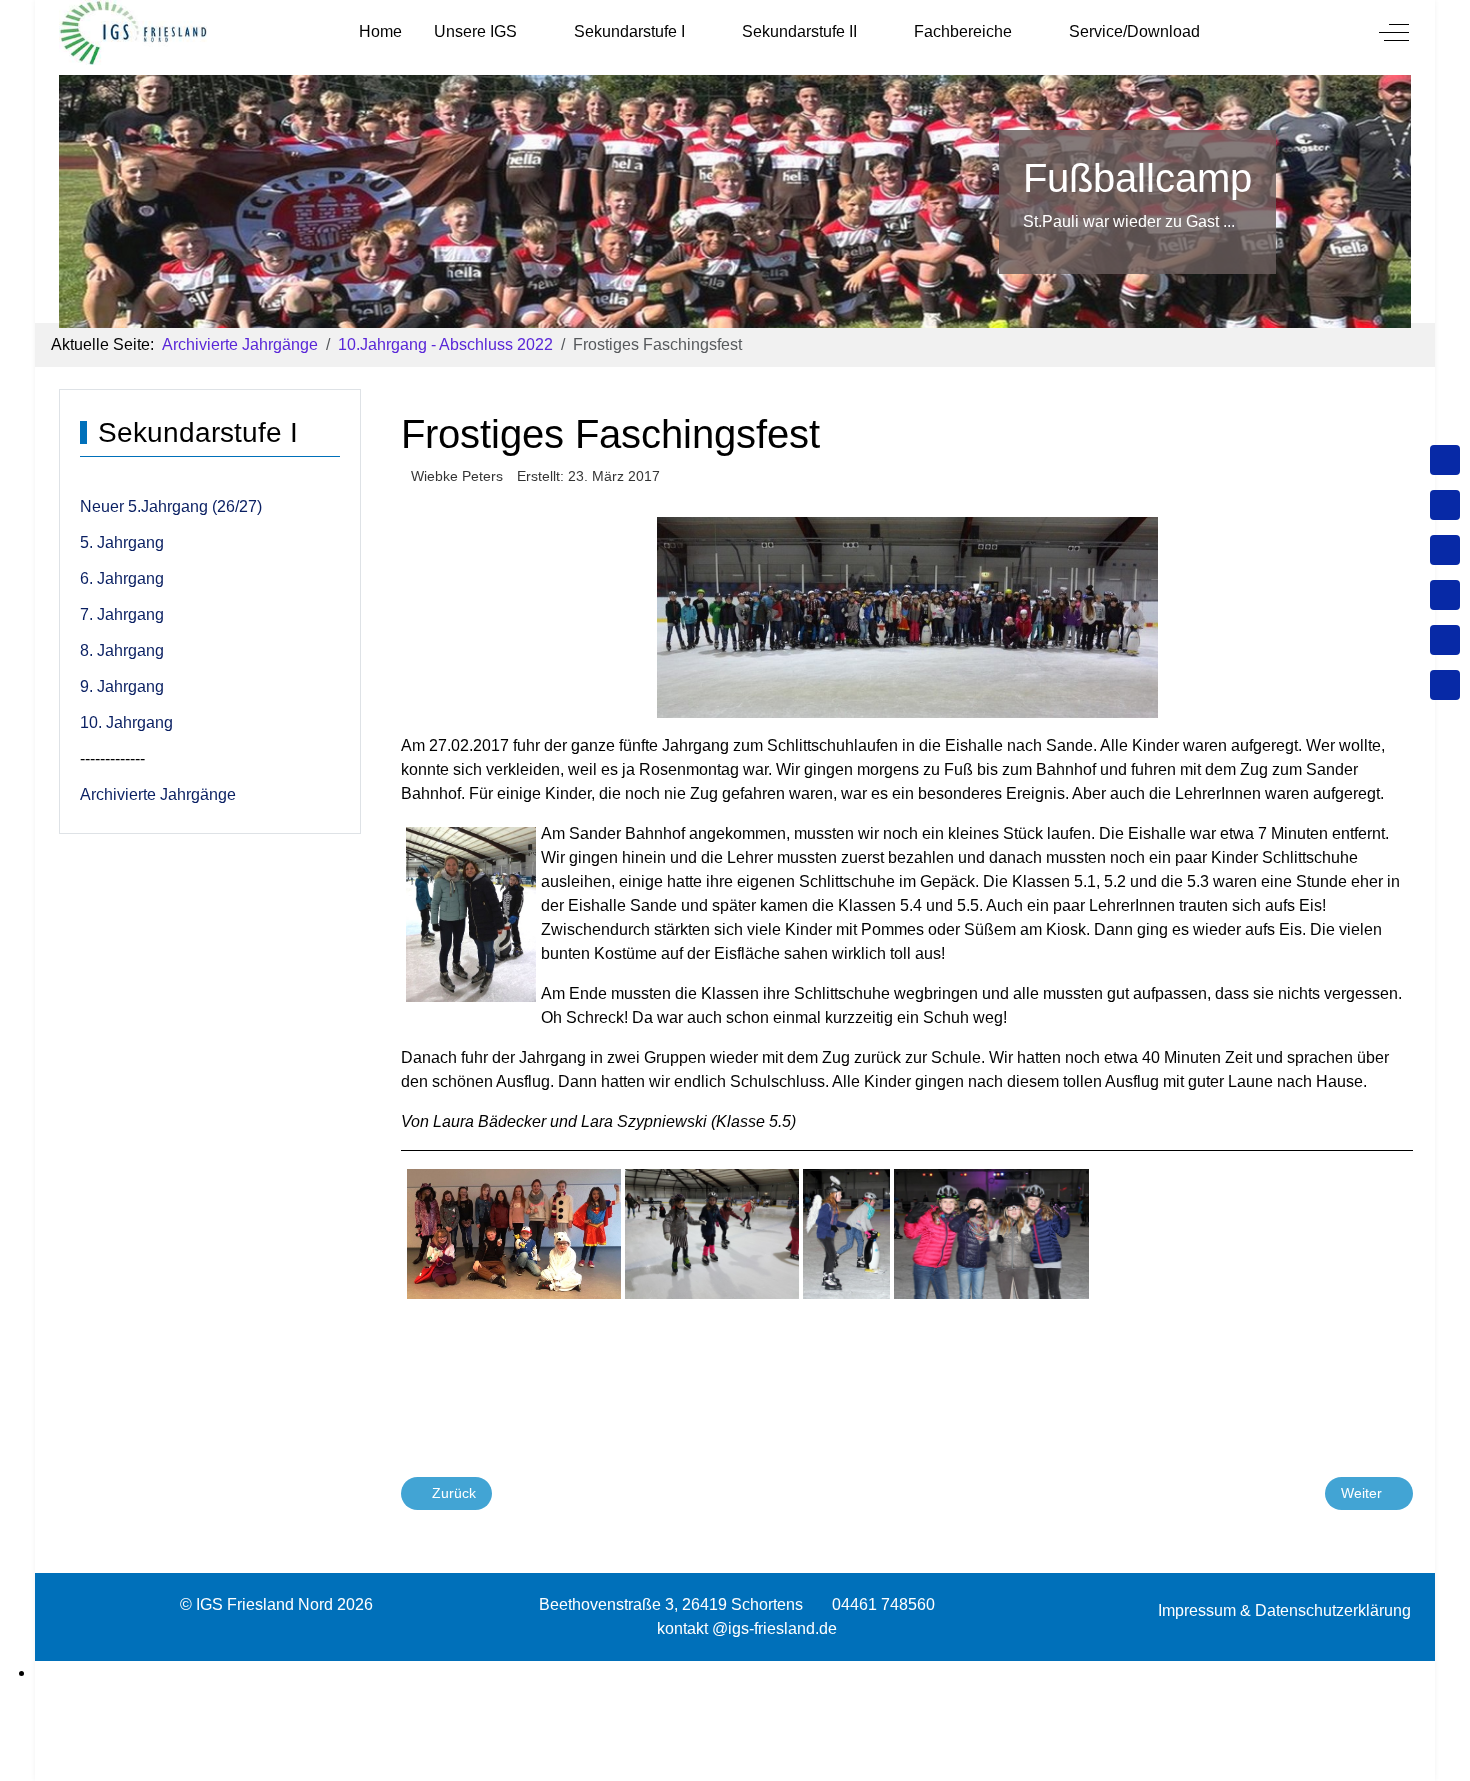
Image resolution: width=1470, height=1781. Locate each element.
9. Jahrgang (122, 686)
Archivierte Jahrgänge (158, 794)
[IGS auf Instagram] (1445, 595)
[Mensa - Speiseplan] (1445, 550)
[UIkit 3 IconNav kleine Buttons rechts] (735, 1673)
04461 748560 (883, 1604)
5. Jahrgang (122, 542)
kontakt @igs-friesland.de (747, 1628)
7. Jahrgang (122, 614)
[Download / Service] (1445, 505)
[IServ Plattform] (1445, 640)
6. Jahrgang (122, 578)
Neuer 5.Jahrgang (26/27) (171, 506)
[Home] (1445, 460)
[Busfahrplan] (1445, 685)
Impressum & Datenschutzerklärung (1284, 1610)
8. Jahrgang (122, 650)
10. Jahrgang (126, 722)
